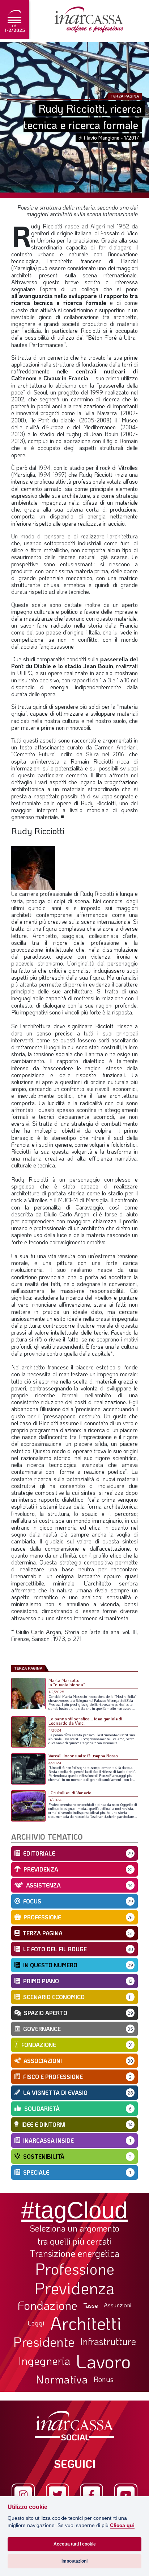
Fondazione (48, 2305)
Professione (75, 2269)
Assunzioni (118, 2305)
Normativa (62, 2379)
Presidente (44, 2341)
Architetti (86, 2323)
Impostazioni (74, 2561)
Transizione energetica (74, 2254)
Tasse (91, 2305)
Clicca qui (122, 2525)
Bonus (104, 2379)
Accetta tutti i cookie (75, 2544)
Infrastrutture (108, 2341)
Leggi (36, 2323)
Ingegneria (44, 2361)
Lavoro (103, 2361)
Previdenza (74, 2288)
